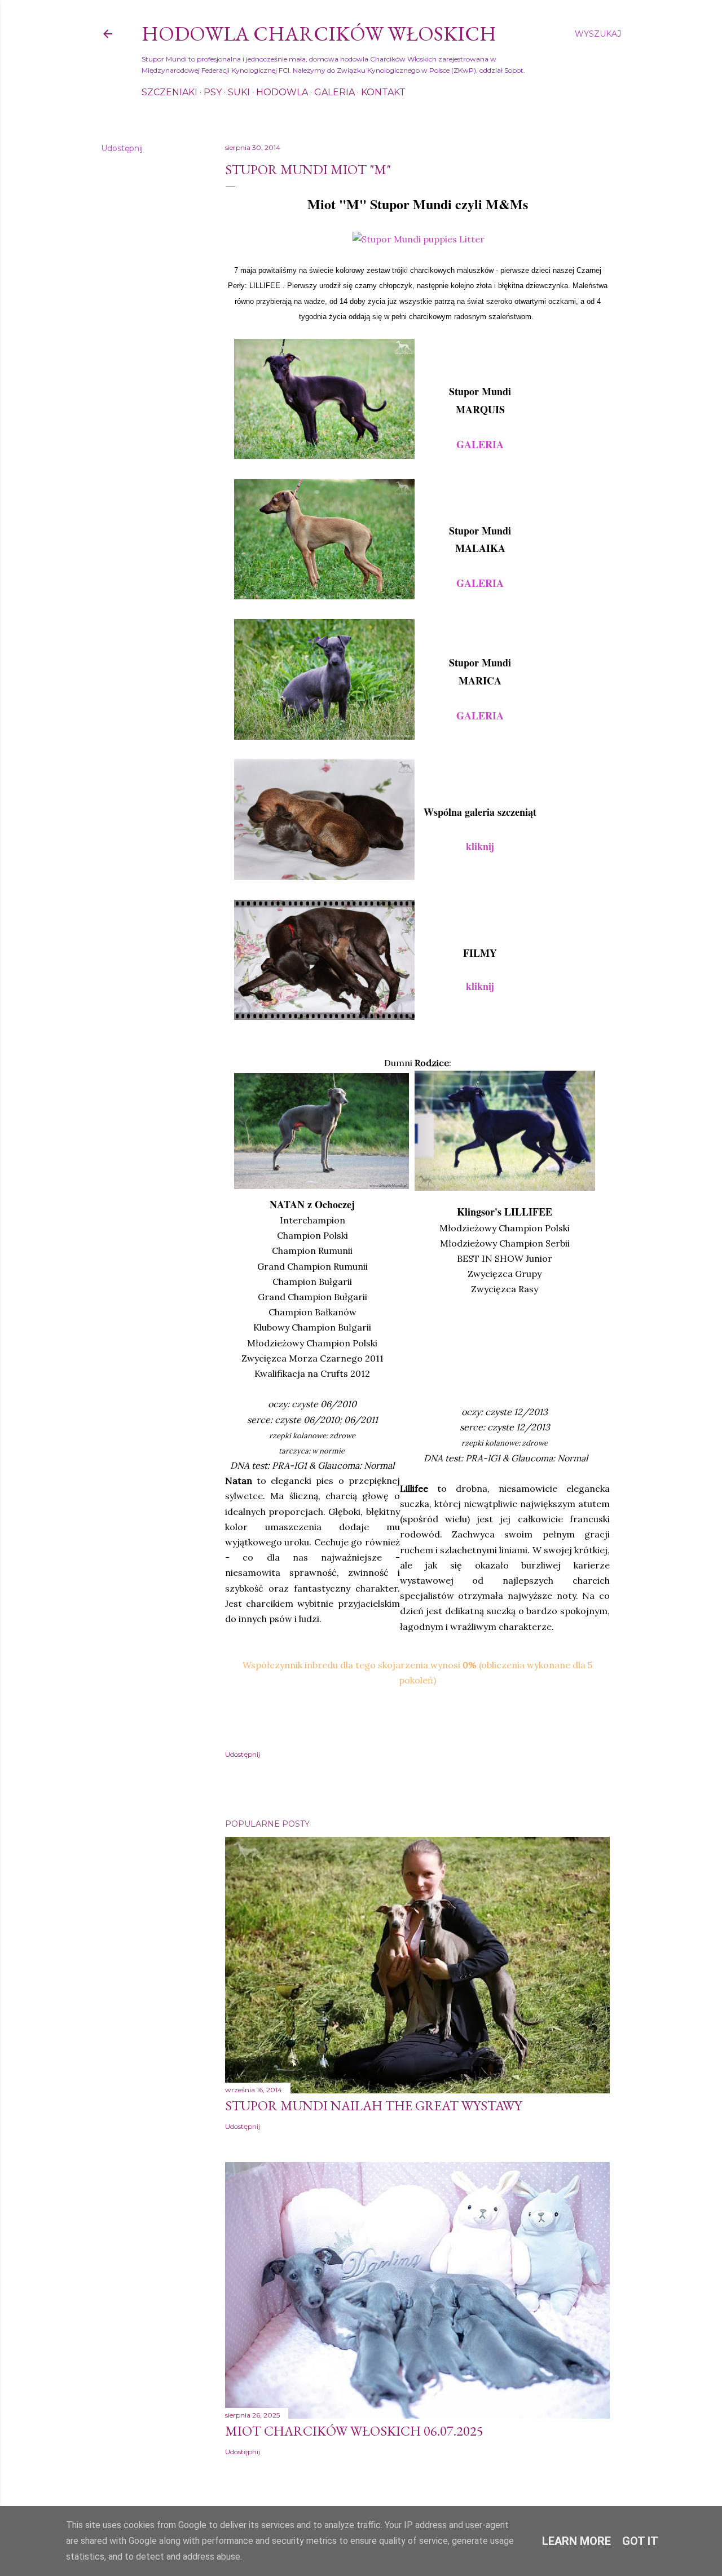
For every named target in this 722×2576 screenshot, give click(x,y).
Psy (213, 92)
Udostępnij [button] (122, 148)
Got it (640, 2541)
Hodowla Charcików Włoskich (319, 34)
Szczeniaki (170, 92)
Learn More (576, 2541)
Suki (239, 92)
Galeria (334, 92)
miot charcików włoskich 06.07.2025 (354, 2431)
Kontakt (383, 92)
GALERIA (480, 715)
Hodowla (282, 92)
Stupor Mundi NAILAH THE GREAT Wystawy (373, 2106)
